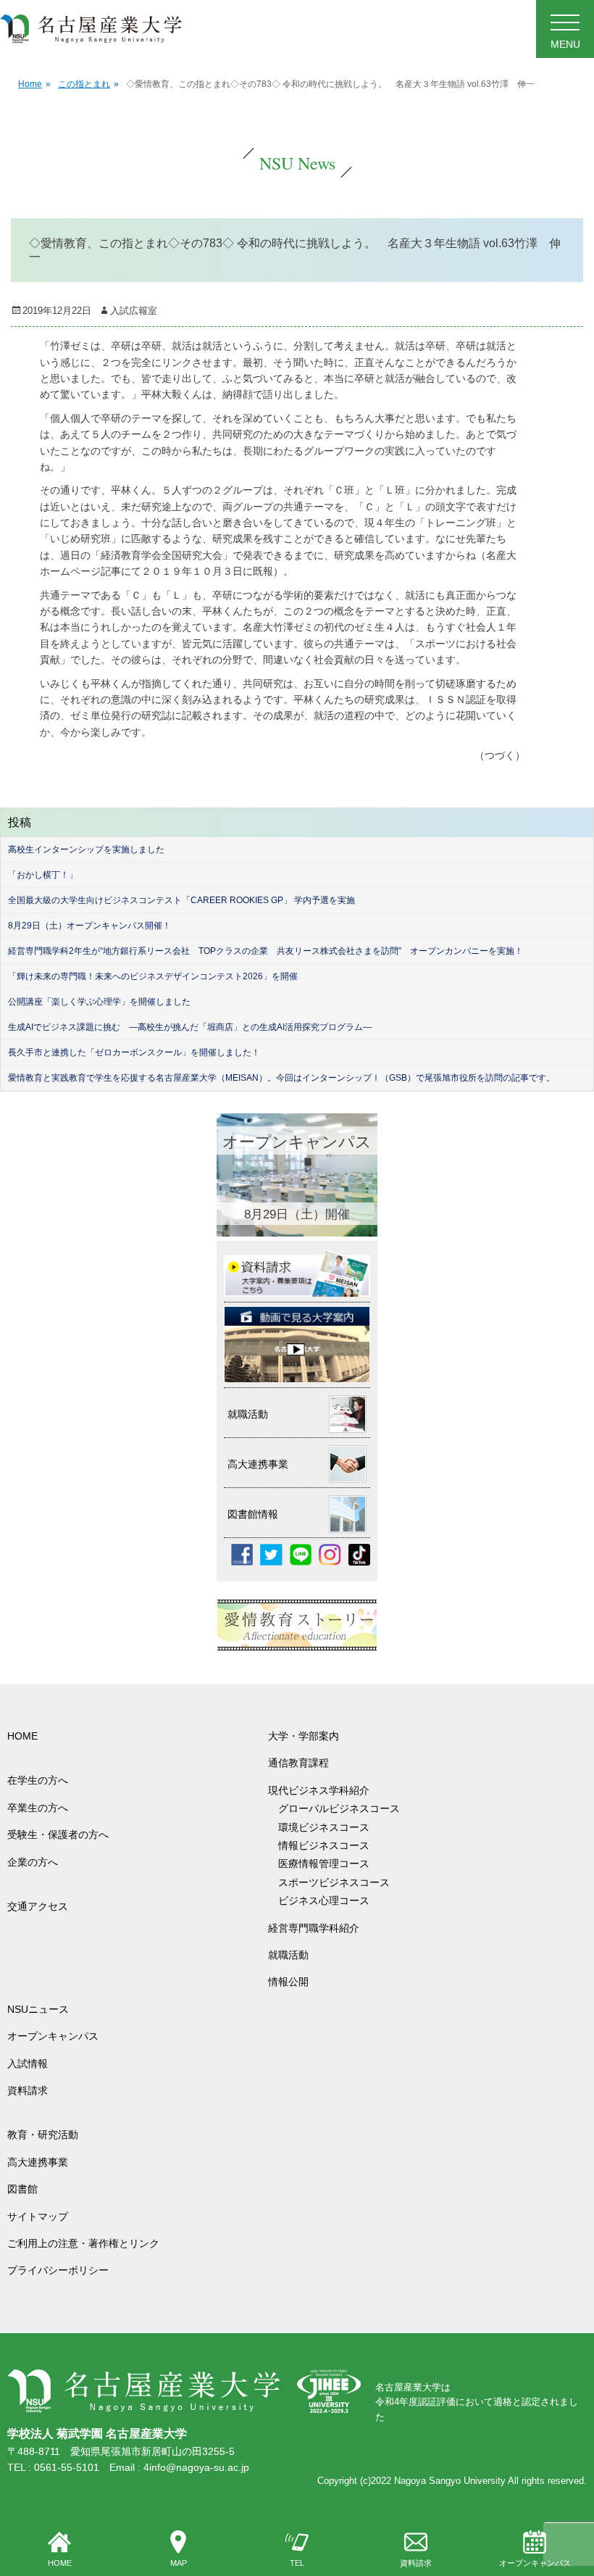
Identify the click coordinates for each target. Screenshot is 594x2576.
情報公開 (288, 1982)
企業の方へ (33, 1862)
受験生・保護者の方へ (58, 1835)
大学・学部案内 (304, 1736)
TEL (297, 2563)
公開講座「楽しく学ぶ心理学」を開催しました (99, 1002)
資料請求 (416, 2563)
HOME (60, 2563)
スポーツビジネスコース (334, 1882)
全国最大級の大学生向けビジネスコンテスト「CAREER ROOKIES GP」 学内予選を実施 (181, 900)
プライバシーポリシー (58, 2270)
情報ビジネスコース (329, 1845)
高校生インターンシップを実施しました (86, 849)
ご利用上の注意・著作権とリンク (83, 2243)
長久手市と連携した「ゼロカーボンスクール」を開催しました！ (134, 1052)
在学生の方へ (38, 1780)
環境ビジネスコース (329, 1827)
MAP (179, 2563)
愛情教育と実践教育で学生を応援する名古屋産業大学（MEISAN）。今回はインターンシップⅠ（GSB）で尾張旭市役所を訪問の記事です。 (281, 1078)
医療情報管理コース (324, 1864)
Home (34, 84)
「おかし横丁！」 (43, 875)
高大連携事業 (38, 2162)
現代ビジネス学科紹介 (319, 1790)
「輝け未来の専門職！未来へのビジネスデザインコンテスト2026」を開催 (153, 976)
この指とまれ (88, 84)
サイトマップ (38, 2216)
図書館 (22, 2189)
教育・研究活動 (43, 2135)
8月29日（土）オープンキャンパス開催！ (89, 926)
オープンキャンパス (535, 2563)
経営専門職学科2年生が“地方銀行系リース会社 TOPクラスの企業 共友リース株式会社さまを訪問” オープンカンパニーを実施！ (265, 951)
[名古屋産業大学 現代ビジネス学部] (91, 29)
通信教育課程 (298, 1763)
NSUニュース (38, 2009)
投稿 (20, 822)
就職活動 (288, 1955)
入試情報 (28, 2064)
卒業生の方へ (38, 1808)
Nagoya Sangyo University (450, 2481)
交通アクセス (38, 1906)
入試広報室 (134, 311)
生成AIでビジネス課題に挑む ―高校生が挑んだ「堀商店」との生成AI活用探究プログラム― (190, 1027)
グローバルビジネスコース (344, 1808)
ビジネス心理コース (324, 1900)
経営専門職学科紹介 (314, 1928)
